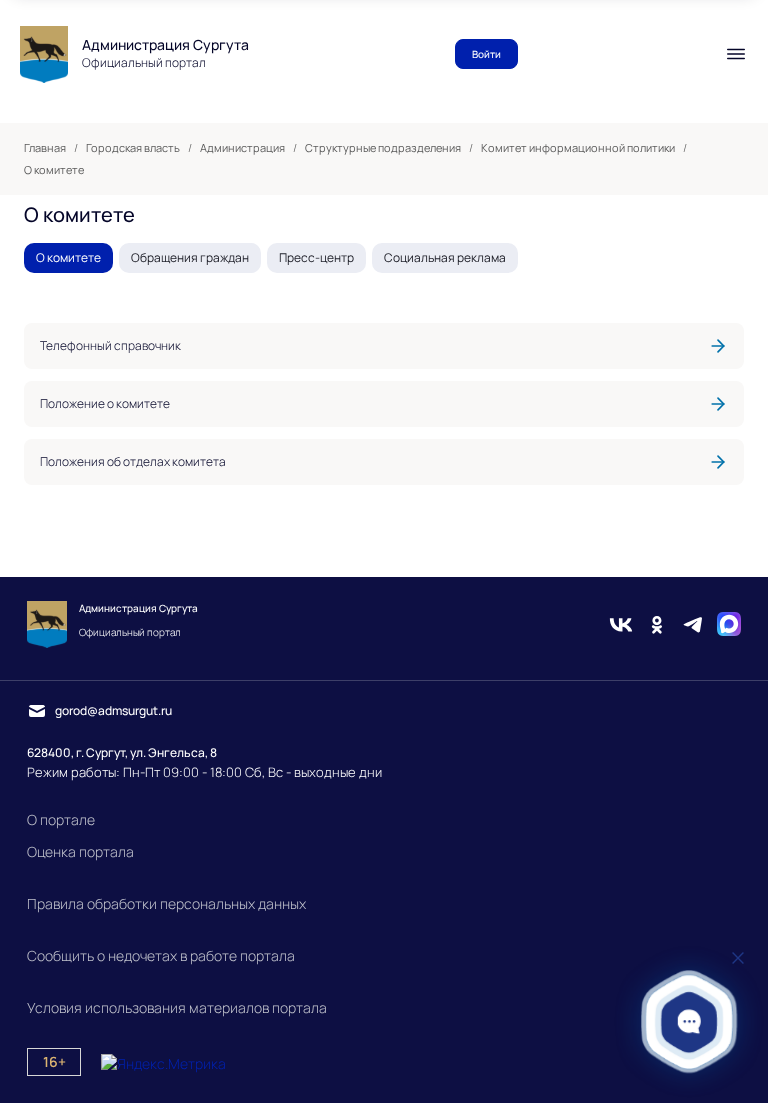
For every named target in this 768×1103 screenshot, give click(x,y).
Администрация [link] (242, 148)
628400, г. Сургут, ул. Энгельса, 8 (122, 752)
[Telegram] (693, 624)
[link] (384, 346)
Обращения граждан (190, 257)
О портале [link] (61, 819)
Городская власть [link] (133, 148)
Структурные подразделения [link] (383, 148)
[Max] (729, 624)
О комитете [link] (54, 170)
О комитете (68, 257)
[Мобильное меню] (736, 54)
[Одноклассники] (657, 624)
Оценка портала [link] (80, 851)
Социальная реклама (445, 257)
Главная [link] (45, 148)
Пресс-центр (316, 257)
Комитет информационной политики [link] (578, 148)
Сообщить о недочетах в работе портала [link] (161, 955)
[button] (689, 1021)
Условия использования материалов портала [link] (177, 1007)
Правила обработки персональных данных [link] (166, 903)
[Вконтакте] (621, 624)
